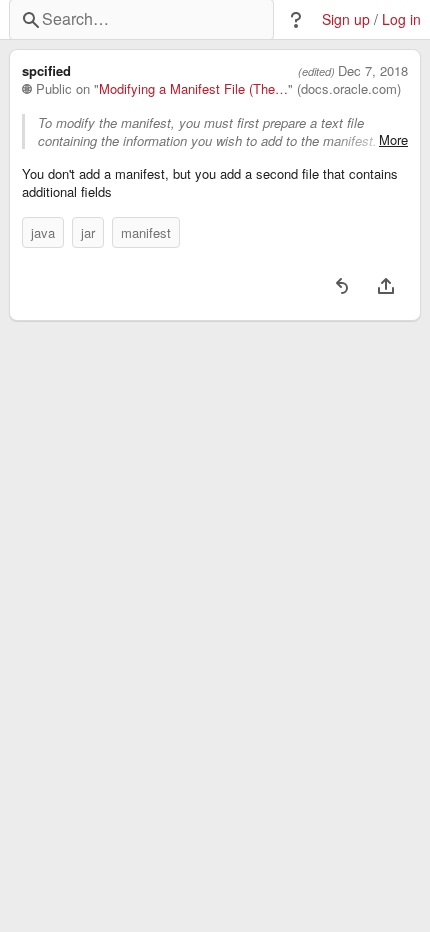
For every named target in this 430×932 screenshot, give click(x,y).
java (43, 232)
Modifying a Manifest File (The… (193, 89)
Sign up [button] (346, 19)
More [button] (393, 140)
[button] (296, 20)
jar (88, 232)
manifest (146, 232)
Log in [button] (401, 19)
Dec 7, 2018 (373, 71)
